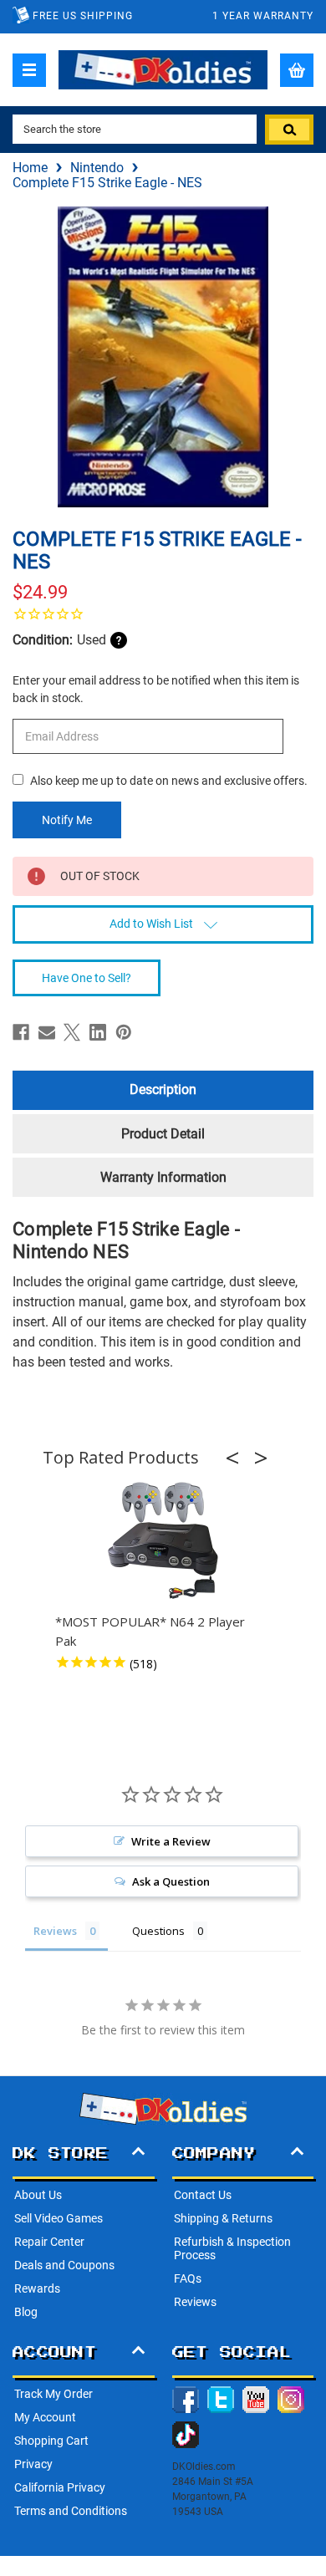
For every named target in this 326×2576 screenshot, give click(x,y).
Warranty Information (163, 1177)
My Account (45, 2417)
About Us (38, 2195)
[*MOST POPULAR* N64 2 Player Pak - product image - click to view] (163, 1541)
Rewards (37, 2288)
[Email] (47, 1032)
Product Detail (163, 1134)
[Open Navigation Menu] (29, 70)
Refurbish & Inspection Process (232, 2248)
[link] (163, 613)
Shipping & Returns (223, 2218)
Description (163, 1089)
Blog (26, 2312)
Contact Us (203, 2195)
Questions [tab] (158, 1931)
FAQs (188, 2278)
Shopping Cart (51, 2441)
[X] (72, 1032)
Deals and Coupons (64, 2265)
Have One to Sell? (87, 978)
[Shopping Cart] (297, 70)
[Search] (289, 130)
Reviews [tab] (55, 1931)
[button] (237, 1458)
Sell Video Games (59, 2218)
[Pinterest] (124, 1032)
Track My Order (53, 2394)
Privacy (33, 2464)
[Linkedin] (98, 1032)
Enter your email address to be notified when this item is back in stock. (156, 689)
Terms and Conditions (71, 2511)
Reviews (195, 2302)
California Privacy (60, 2487)
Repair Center (49, 2242)
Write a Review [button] (171, 1841)
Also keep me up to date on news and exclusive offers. (169, 781)
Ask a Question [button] (171, 1881)
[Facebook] (21, 1032)
